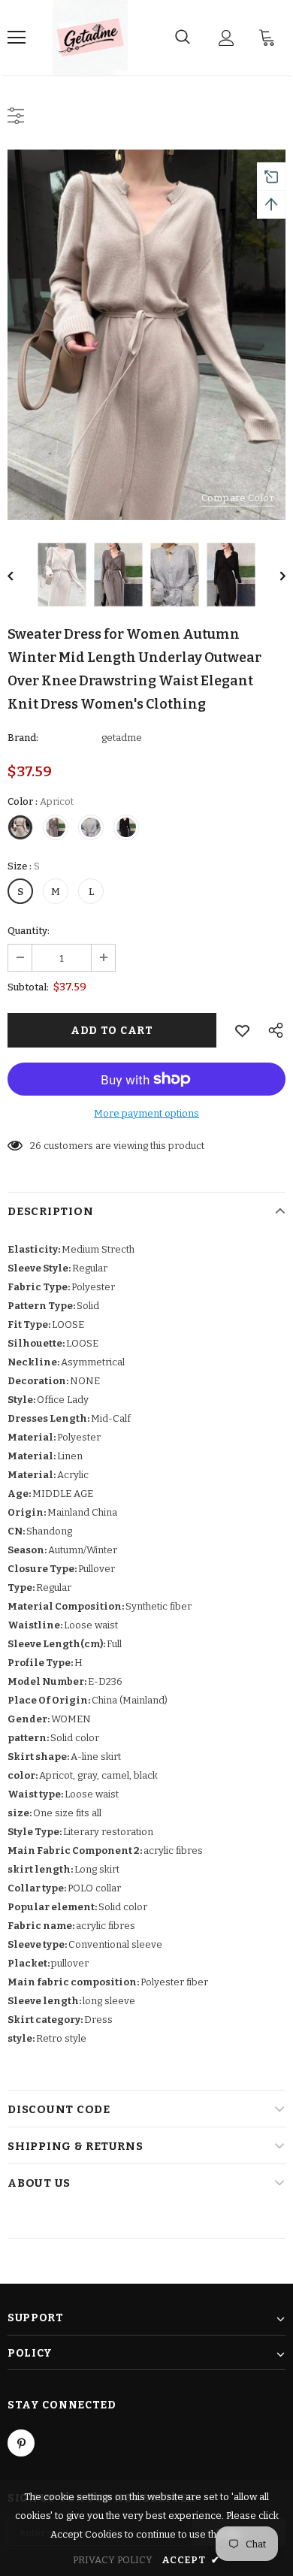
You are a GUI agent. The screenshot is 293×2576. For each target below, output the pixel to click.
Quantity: (29, 931)
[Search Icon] (183, 38)
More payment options (146, 1113)
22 (35, 1146)
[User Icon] (227, 38)
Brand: (23, 738)
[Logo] (90, 38)
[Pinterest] (21, 2443)
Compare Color (238, 498)
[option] (146, 335)
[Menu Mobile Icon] (17, 38)
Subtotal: (28, 987)
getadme (122, 738)
